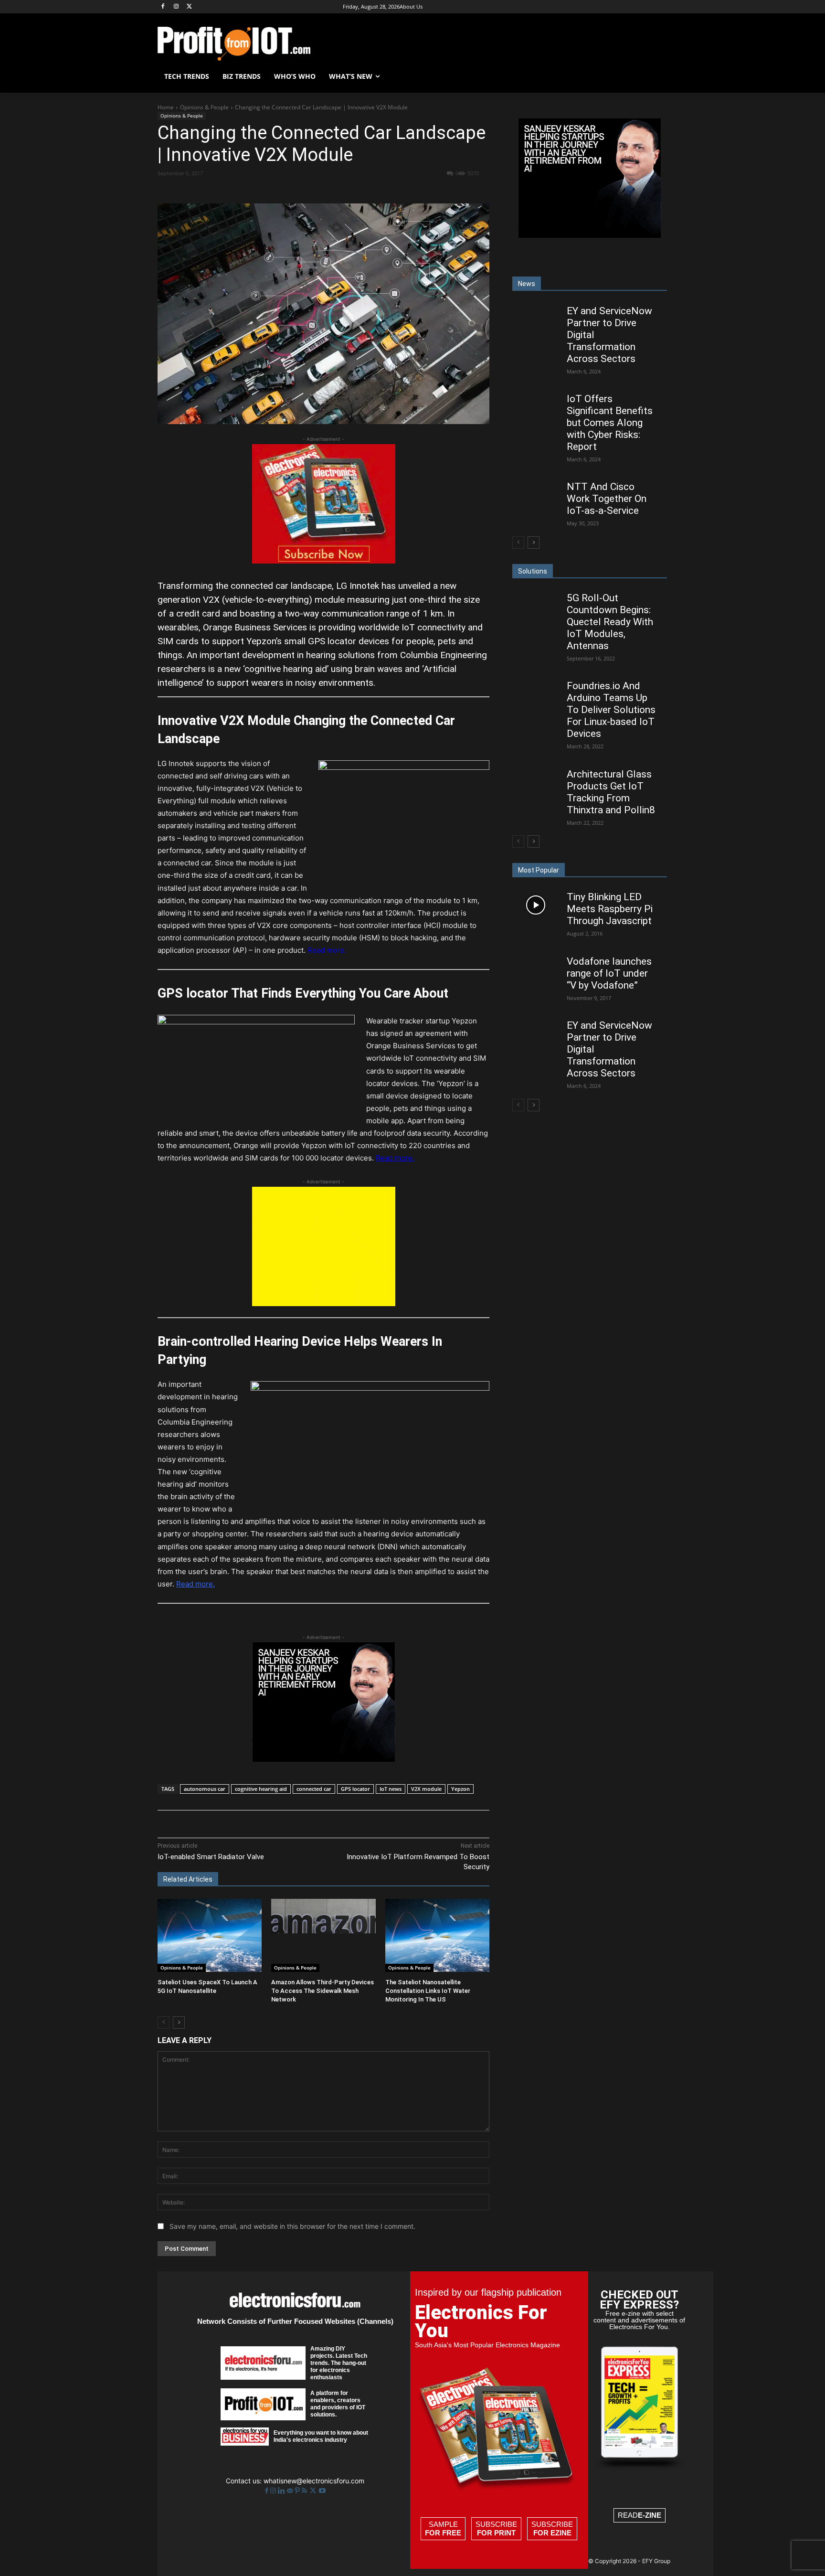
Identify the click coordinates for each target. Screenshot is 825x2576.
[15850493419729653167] (324, 561)
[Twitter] (314, 2491)
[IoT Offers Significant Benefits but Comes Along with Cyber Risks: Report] (535, 407)
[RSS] (305, 2491)
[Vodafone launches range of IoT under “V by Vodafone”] (535, 969)
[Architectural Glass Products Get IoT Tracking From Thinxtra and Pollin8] (535, 782)
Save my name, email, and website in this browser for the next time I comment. (292, 2226)
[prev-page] (164, 2022)
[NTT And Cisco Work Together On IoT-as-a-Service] (535, 495)
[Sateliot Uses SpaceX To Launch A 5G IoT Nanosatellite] (210, 1935)
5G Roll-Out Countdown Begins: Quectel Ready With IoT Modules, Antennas (610, 622)
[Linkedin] (313, 191)
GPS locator (355, 1789)
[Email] (335, 191)
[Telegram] (379, 191)
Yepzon (460, 1789)
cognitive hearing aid (261, 1789)
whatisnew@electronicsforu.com (314, 2481)
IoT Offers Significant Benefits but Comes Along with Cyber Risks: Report (610, 423)
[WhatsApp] (291, 191)
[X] (190, 7)
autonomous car (205, 1789)
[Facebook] (163, 7)
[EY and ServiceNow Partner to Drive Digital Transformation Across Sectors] (535, 318)
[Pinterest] (269, 191)
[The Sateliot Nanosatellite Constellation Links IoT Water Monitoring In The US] (437, 1935)
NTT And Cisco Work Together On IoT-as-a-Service (607, 499)
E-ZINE (650, 2515)
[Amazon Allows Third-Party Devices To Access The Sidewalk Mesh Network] (323, 1935)
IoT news (391, 1789)
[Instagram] (176, 7)
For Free (443, 2533)
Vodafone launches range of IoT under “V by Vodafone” (609, 973)
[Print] (357, 191)
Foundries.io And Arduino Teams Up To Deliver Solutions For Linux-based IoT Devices (611, 710)
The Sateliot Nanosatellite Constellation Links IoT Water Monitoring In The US (428, 1991)
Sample (443, 2528)
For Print (496, 2533)
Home (166, 107)
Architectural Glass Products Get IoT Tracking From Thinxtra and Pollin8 (611, 792)
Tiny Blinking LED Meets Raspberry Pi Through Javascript (610, 909)
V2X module (426, 1789)
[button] (656, 76)
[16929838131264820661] (324, 1304)
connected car (314, 1789)
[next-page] (179, 2022)
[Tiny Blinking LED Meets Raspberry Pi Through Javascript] (535, 905)
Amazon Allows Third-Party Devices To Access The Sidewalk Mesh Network (323, 1991)
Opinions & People (204, 107)
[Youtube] (322, 2491)
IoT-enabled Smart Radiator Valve (211, 1857)
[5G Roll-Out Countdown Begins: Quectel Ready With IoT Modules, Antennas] (535, 606)
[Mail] (291, 2491)
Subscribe (496, 2528)
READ (640, 2515)
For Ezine (552, 2533)
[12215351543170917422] (324, 1759)
